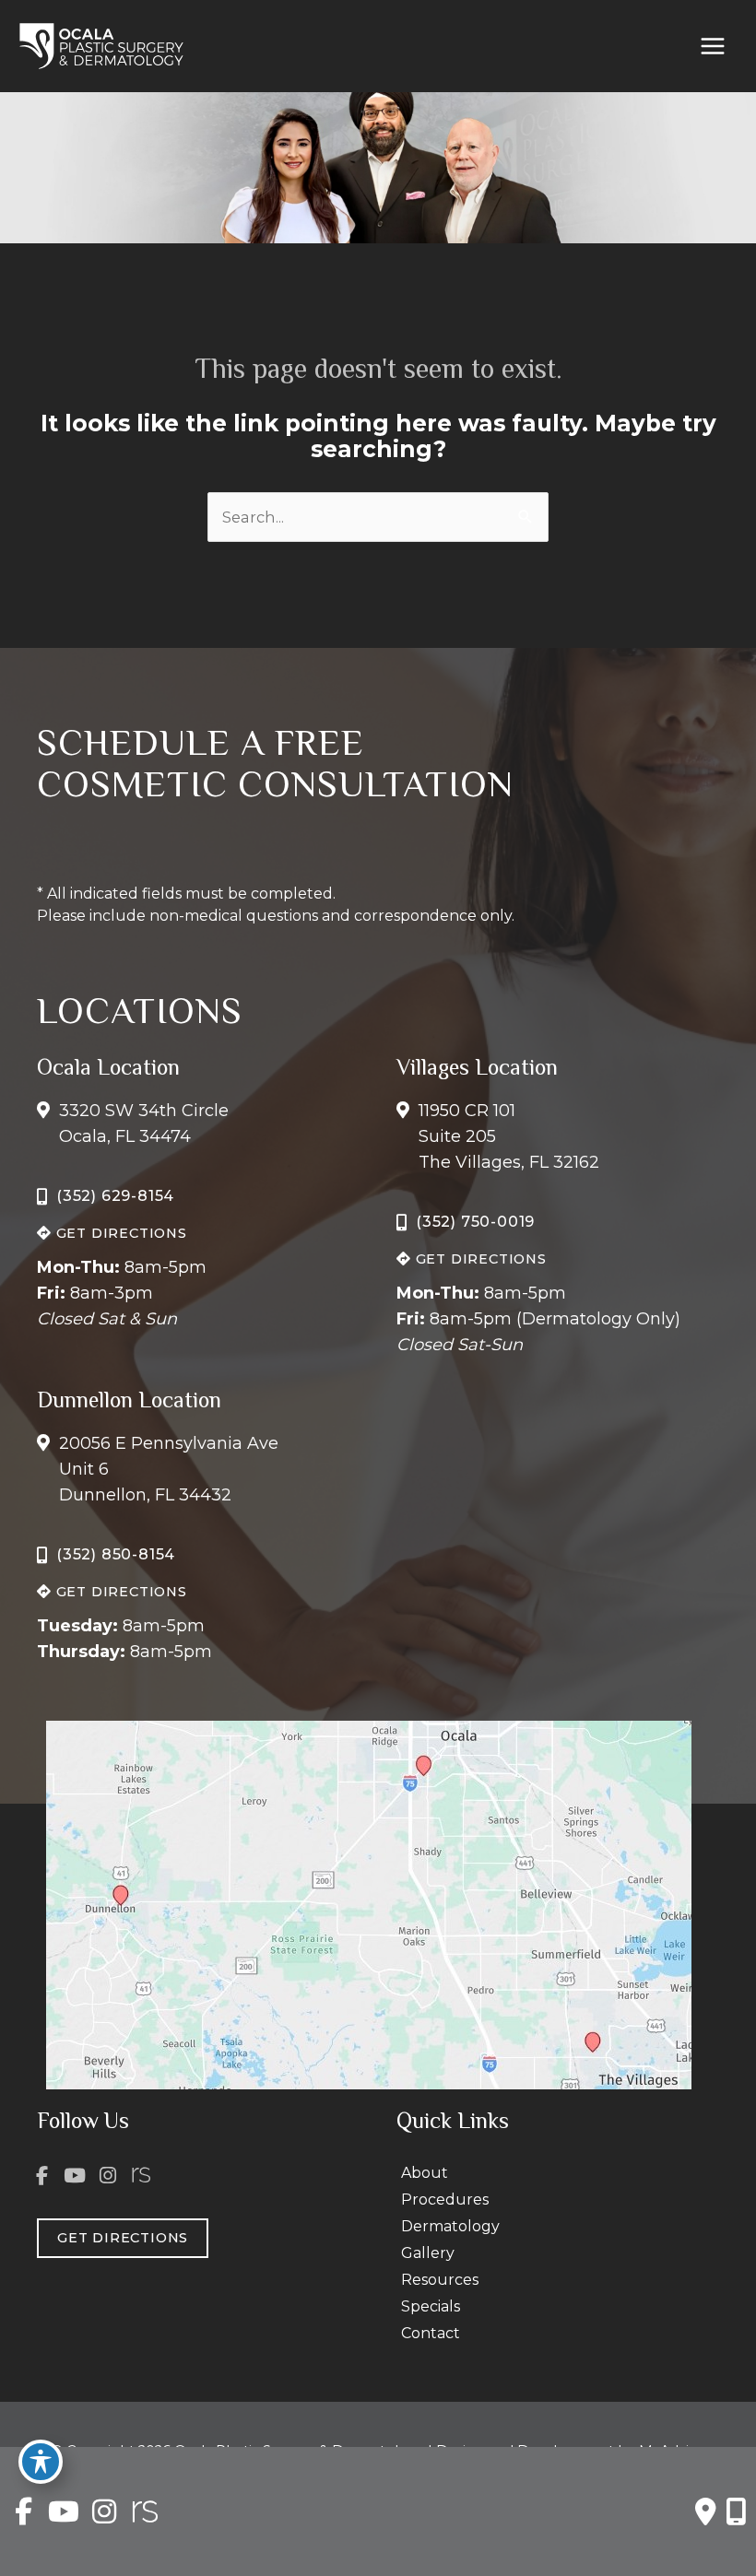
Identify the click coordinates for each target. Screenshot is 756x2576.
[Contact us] (706, 2511)
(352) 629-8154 (115, 1196)
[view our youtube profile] (76, 2176)
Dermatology (450, 2226)
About (425, 2173)
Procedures (445, 2200)
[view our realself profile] (141, 2176)
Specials (431, 2306)
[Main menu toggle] (712, 47)
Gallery (428, 2253)
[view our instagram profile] (108, 2176)
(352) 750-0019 (475, 1222)
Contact (431, 2333)
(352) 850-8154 (116, 1554)
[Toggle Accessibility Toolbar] (41, 2462)
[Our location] (736, 2511)
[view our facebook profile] (42, 2176)
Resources (440, 2280)
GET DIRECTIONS (119, 1234)
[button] (112, 1232)
